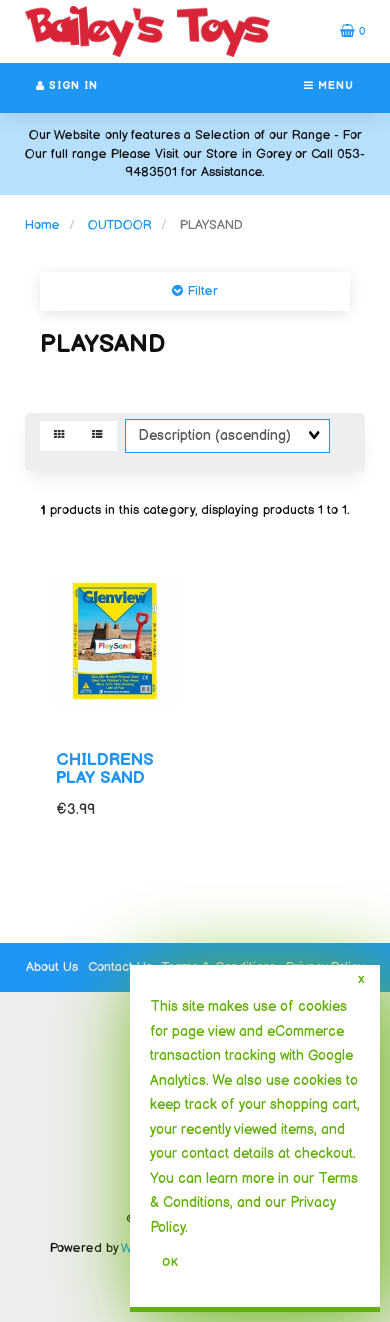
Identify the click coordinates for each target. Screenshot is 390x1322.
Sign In (71, 86)
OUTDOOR (120, 225)
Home (42, 225)
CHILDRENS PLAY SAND (105, 769)
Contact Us (120, 967)
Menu (334, 86)
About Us (52, 967)
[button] (352, 31)
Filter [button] (200, 291)
